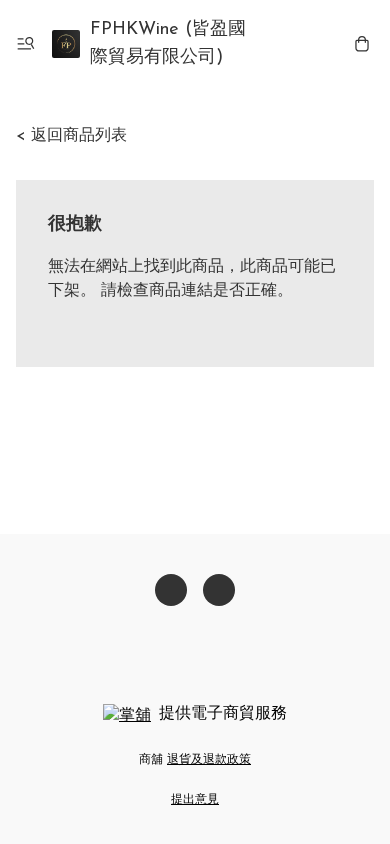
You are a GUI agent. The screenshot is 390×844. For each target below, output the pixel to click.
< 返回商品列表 (71, 136)
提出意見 (195, 800)
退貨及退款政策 (209, 760)
